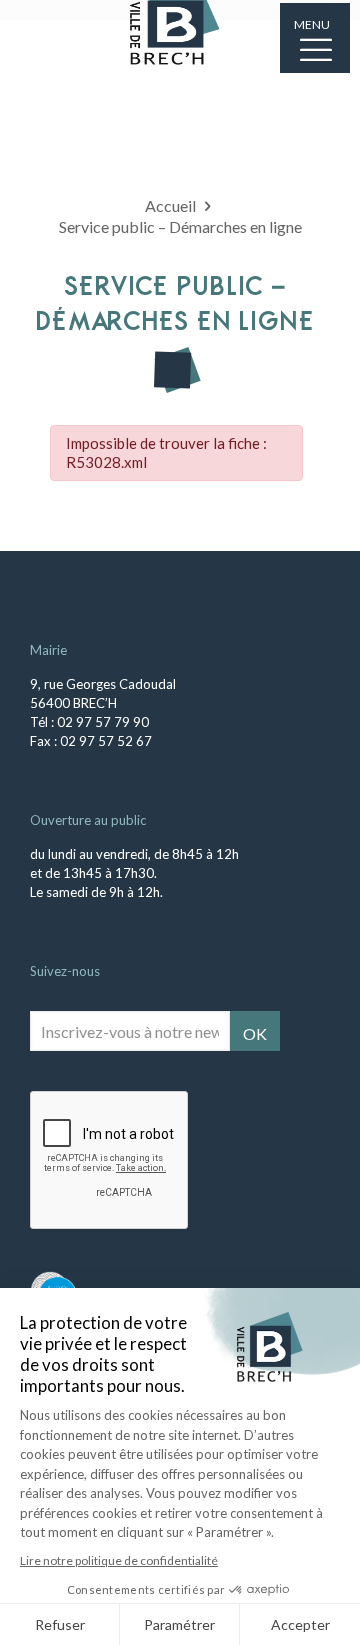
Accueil (170, 205)
